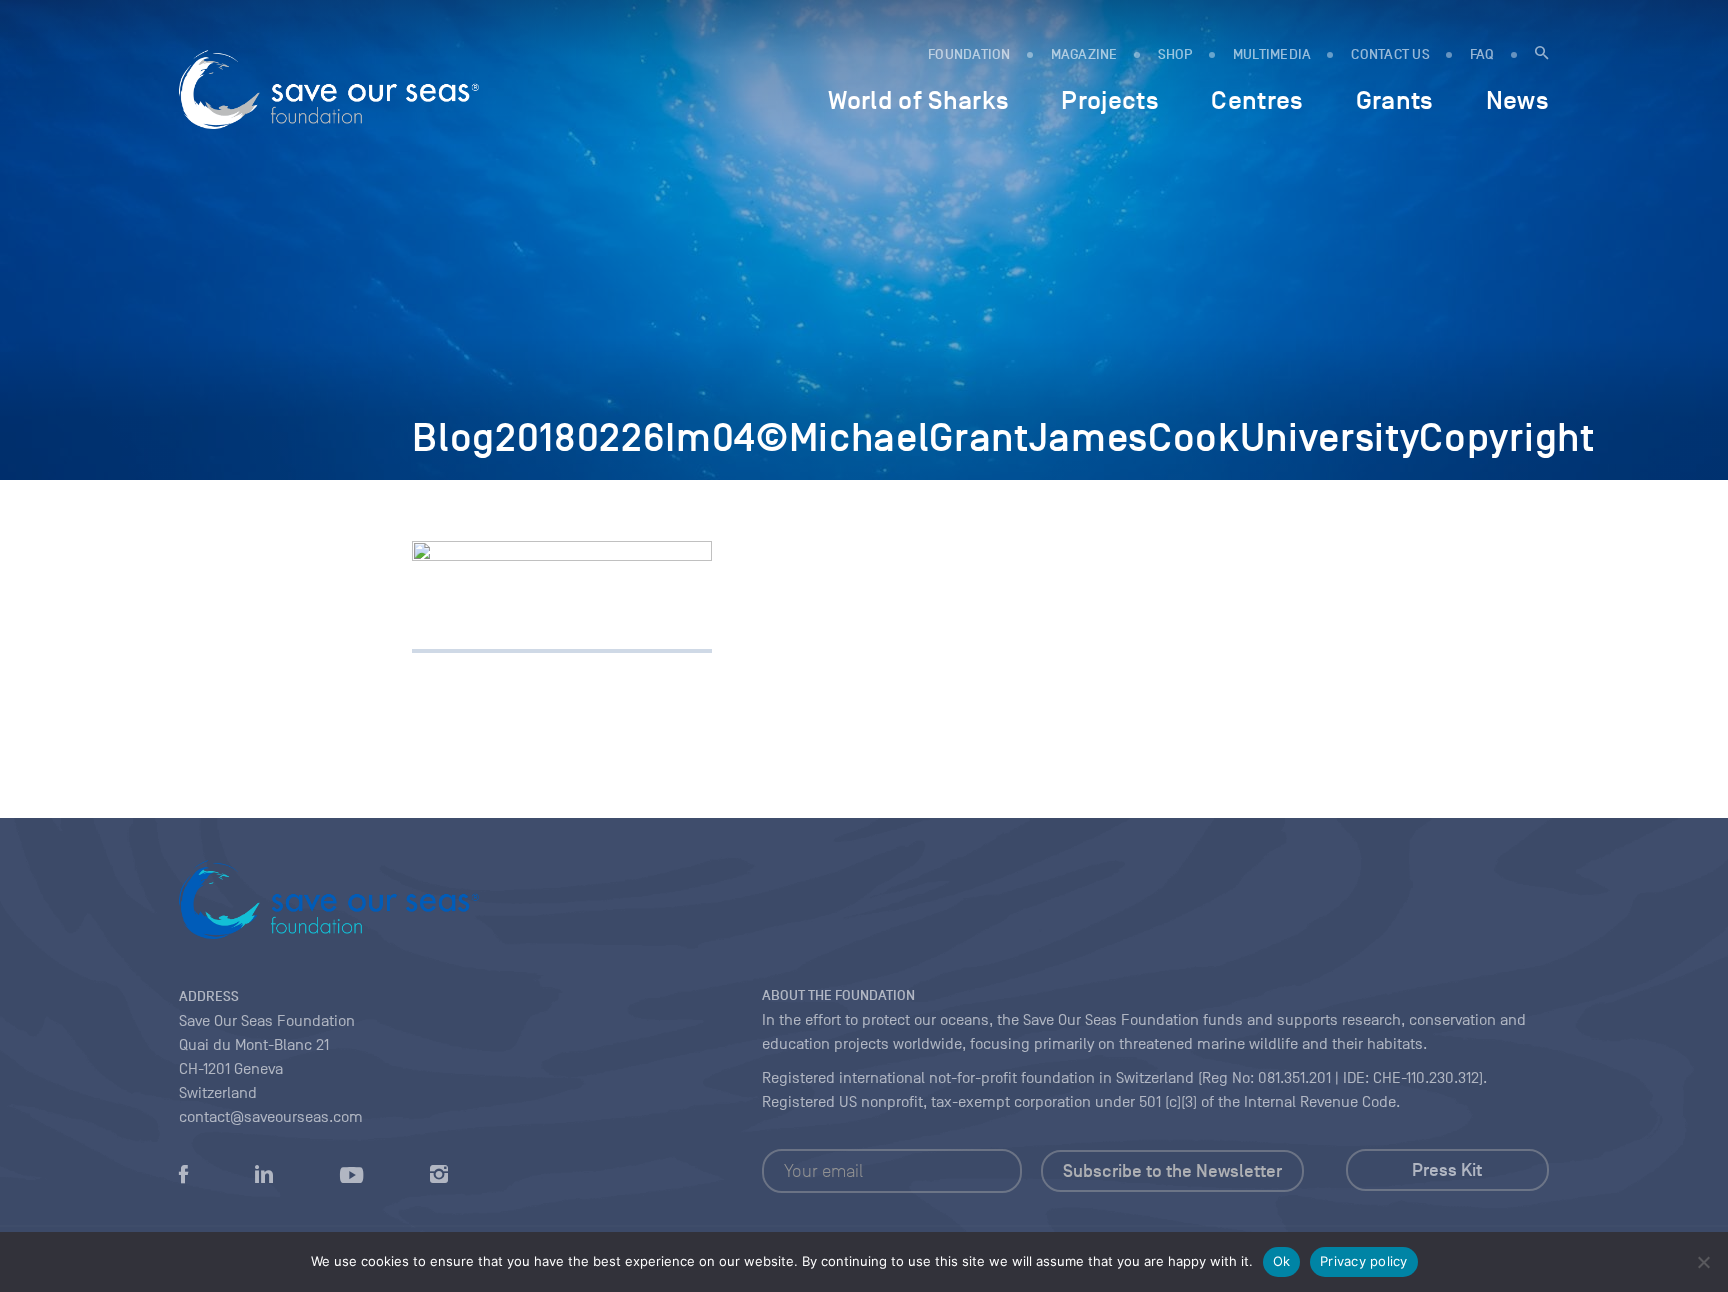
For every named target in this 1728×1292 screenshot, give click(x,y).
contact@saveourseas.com (271, 1117)
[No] (1703, 1262)
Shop (1175, 54)
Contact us (1390, 54)
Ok (1282, 1261)
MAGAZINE (1084, 54)
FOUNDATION (969, 54)
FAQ (1482, 54)
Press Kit (1447, 1170)
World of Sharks (918, 100)
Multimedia (1272, 54)
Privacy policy (1364, 1261)
